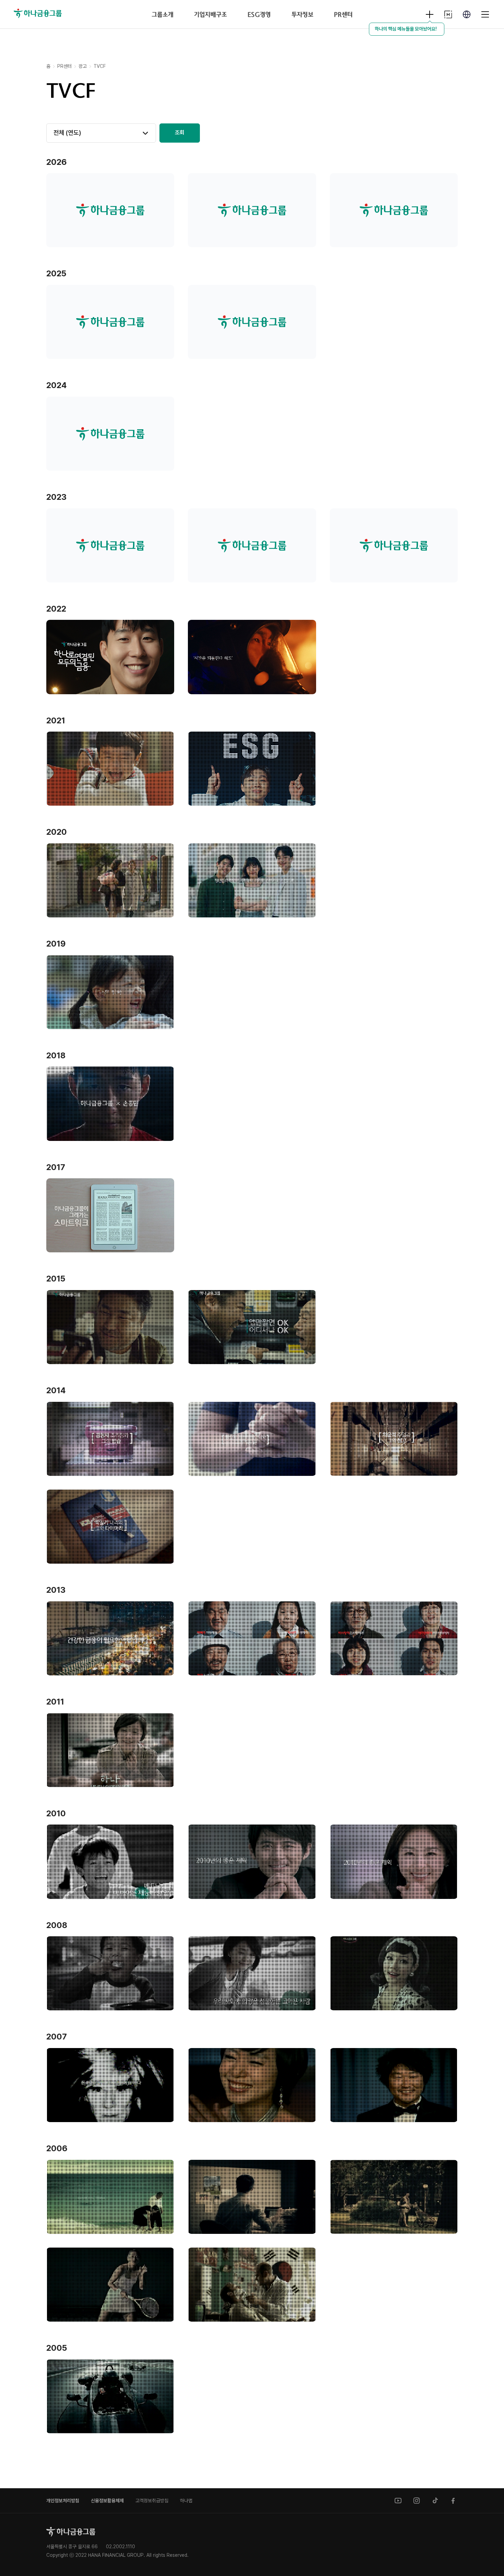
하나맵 (186, 2501)
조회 (180, 133)
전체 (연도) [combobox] (67, 133)
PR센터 (343, 14)
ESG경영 (259, 14)
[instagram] (417, 2501)
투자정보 (302, 14)
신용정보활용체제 (107, 2501)
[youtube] (398, 2501)
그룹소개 (162, 14)
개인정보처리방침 (63, 2501)
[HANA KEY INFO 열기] (430, 14)
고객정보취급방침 (152, 2501)
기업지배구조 (210, 14)
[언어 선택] (467, 14)
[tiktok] (435, 2501)
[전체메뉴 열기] (485, 14)
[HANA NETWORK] (448, 14)
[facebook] (454, 2501)
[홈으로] (71, 2532)
